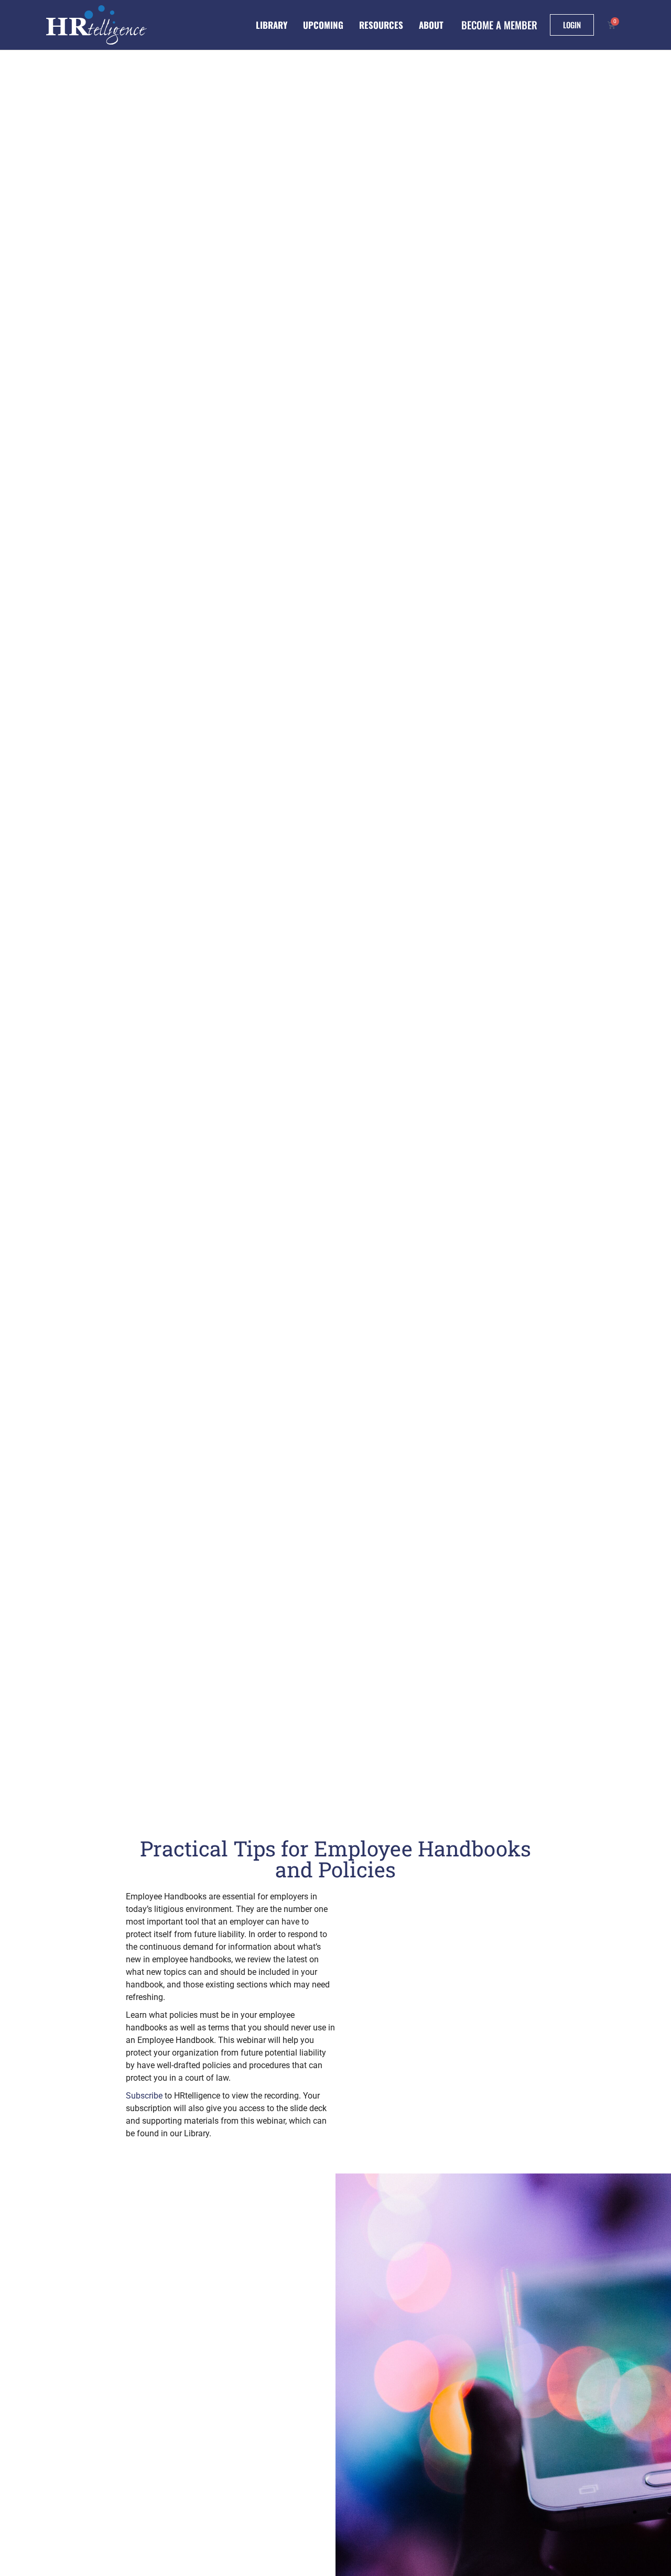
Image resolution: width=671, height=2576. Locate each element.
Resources (381, 25)
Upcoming (323, 25)
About (431, 25)
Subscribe (144, 2096)
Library (272, 25)
